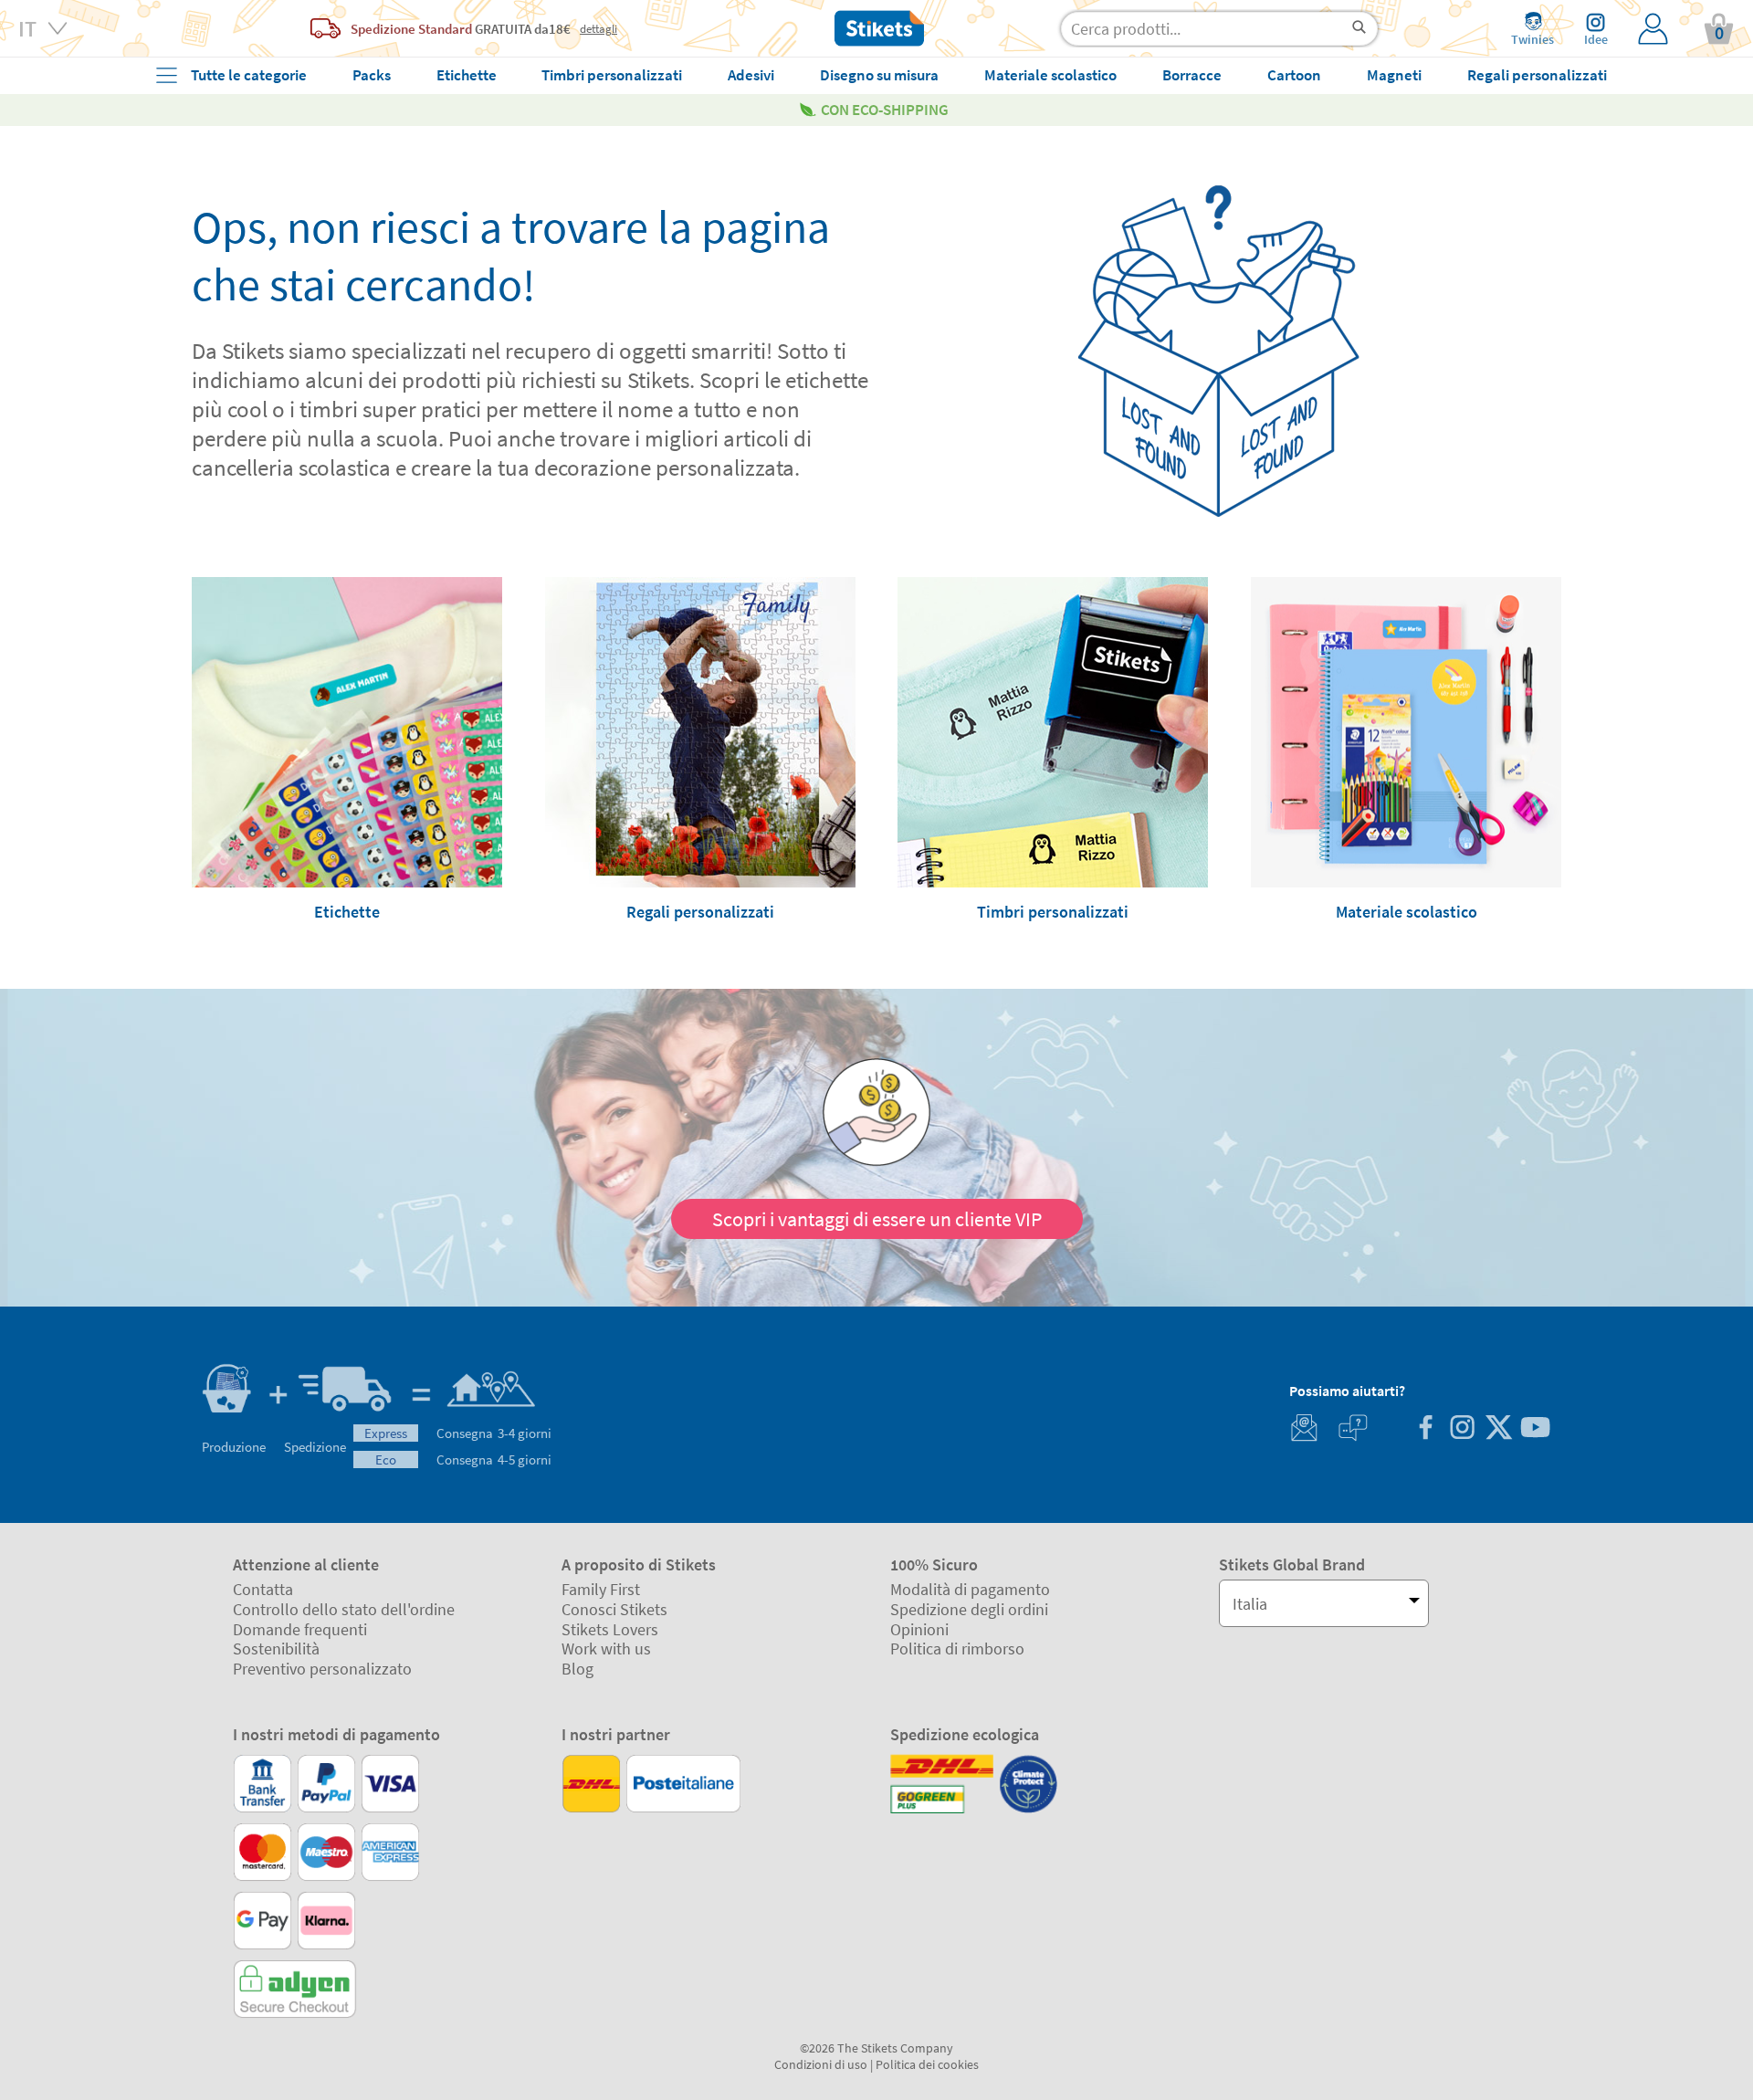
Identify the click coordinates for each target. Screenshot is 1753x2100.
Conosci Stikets (614, 1609)
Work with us (606, 1648)
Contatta (263, 1589)
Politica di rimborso (957, 1648)
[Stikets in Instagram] (1462, 1429)
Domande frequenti (300, 1629)
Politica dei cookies (927, 2064)
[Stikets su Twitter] (1498, 1429)
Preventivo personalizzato (322, 1669)
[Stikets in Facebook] (1425, 1429)
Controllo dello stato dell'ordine (344, 1609)
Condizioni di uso (821, 2064)
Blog (577, 1669)
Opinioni (919, 1629)
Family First (601, 1589)
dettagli (598, 28)
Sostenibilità (276, 1648)
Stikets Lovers (610, 1629)
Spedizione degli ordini (969, 1609)
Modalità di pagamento (970, 1589)
